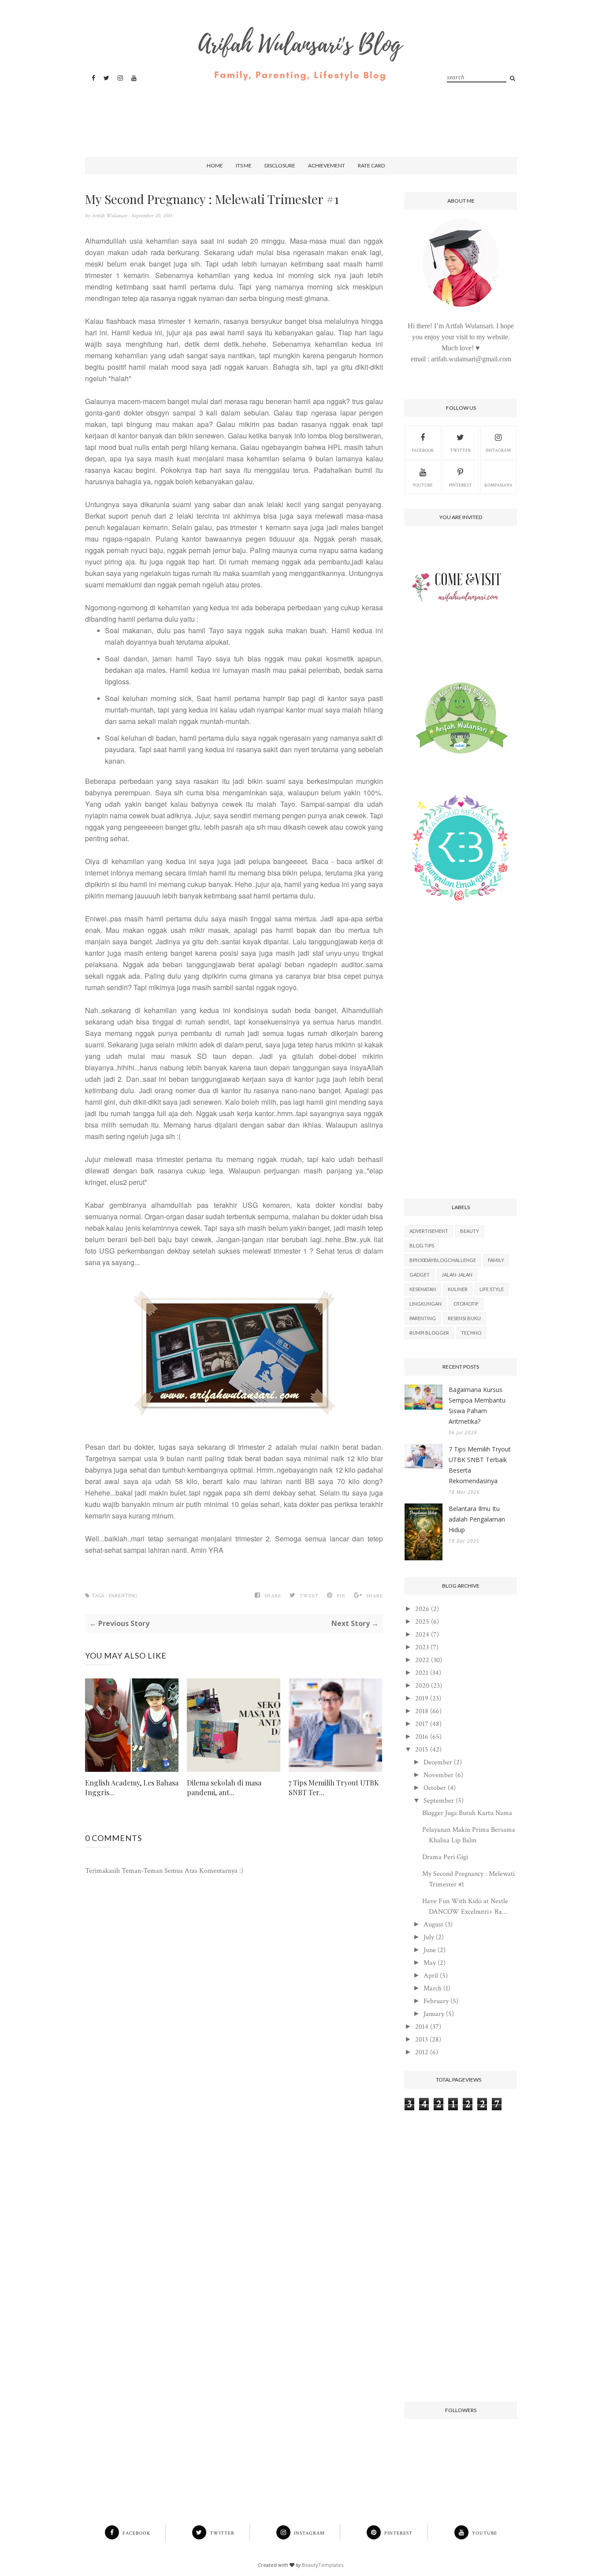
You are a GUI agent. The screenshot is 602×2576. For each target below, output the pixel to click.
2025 (422, 1622)
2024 (422, 1635)
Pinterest (461, 485)
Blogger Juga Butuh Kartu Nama (467, 1813)
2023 (422, 1647)
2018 (422, 1711)
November (438, 1775)
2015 (422, 1750)
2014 (422, 2027)
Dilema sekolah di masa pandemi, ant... (224, 1787)
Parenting (123, 1596)
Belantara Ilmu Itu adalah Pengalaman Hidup (477, 1519)
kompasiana (498, 485)
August (433, 1925)
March (433, 1988)
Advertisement (429, 1231)
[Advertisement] (299, 111)
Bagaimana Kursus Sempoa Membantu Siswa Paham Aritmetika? (477, 1405)
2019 (422, 1698)
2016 (422, 1737)
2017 (422, 1724)
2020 (422, 1686)
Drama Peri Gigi (445, 1857)
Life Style (492, 1289)
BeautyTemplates (323, 2565)
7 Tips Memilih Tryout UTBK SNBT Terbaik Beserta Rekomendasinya (480, 1465)
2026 (422, 1609)
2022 (422, 1660)
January (434, 2014)
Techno (471, 1333)
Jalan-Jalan (457, 1275)
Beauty (470, 1231)
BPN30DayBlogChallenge (443, 1260)
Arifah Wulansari (110, 216)
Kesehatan (423, 1289)
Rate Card (371, 165)
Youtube (423, 485)
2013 (422, 2040)
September (439, 1801)
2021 (422, 1673)
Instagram (498, 451)
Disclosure (280, 165)
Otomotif (466, 1304)
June (430, 1950)
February (436, 2001)
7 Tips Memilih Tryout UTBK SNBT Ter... (334, 1787)
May (430, 1963)
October (435, 1788)
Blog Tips (422, 1245)
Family (496, 1260)
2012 (422, 2052)
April (431, 1976)
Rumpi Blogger (429, 1333)
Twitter (460, 451)
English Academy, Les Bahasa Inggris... (132, 1787)
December (438, 1762)
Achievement (327, 165)
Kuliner (458, 1289)
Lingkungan (425, 1304)
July (429, 1937)
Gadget (420, 1275)
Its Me (244, 165)
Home (215, 165)
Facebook (423, 451)
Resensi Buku (464, 1318)
